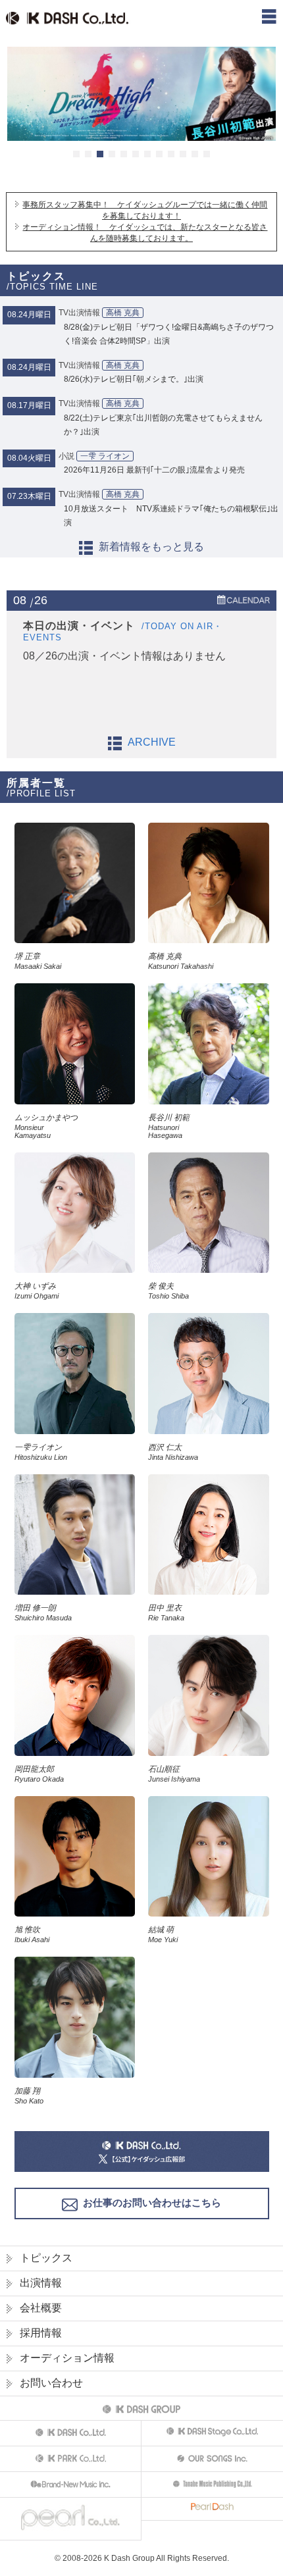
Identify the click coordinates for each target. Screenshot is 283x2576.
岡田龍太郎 (39, 1774)
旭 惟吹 (32, 1934)
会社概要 (41, 2308)
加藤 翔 (29, 2096)
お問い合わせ (51, 2383)
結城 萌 (163, 1934)
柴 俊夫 (168, 1291)
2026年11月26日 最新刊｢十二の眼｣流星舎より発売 (154, 470)
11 (195, 154)
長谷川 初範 (169, 1126)
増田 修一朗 (43, 1612)
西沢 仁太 (173, 1452)
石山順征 (174, 1774)
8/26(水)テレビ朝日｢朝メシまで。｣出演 (134, 379)
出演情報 (41, 2283)
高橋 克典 (123, 313)
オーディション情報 (67, 2358)
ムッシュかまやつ (46, 1126)
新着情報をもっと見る (151, 547)
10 (183, 154)
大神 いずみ (37, 1291)
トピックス (46, 2258)
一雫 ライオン (105, 456)
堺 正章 (38, 961)
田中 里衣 (166, 1612)
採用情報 (41, 2333)
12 (207, 154)
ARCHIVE (152, 742)
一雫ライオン (41, 1452)
